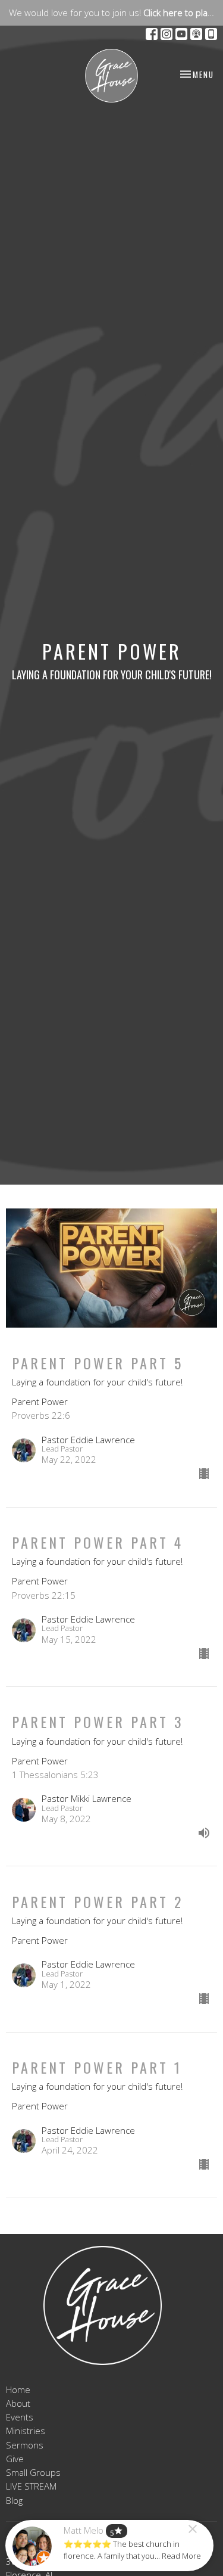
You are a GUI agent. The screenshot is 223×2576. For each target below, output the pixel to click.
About (18, 2403)
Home (18, 2389)
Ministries (26, 2431)
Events (20, 2417)
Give (15, 2459)
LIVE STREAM (31, 2486)
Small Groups (33, 2472)
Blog (14, 2500)
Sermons (25, 2445)
